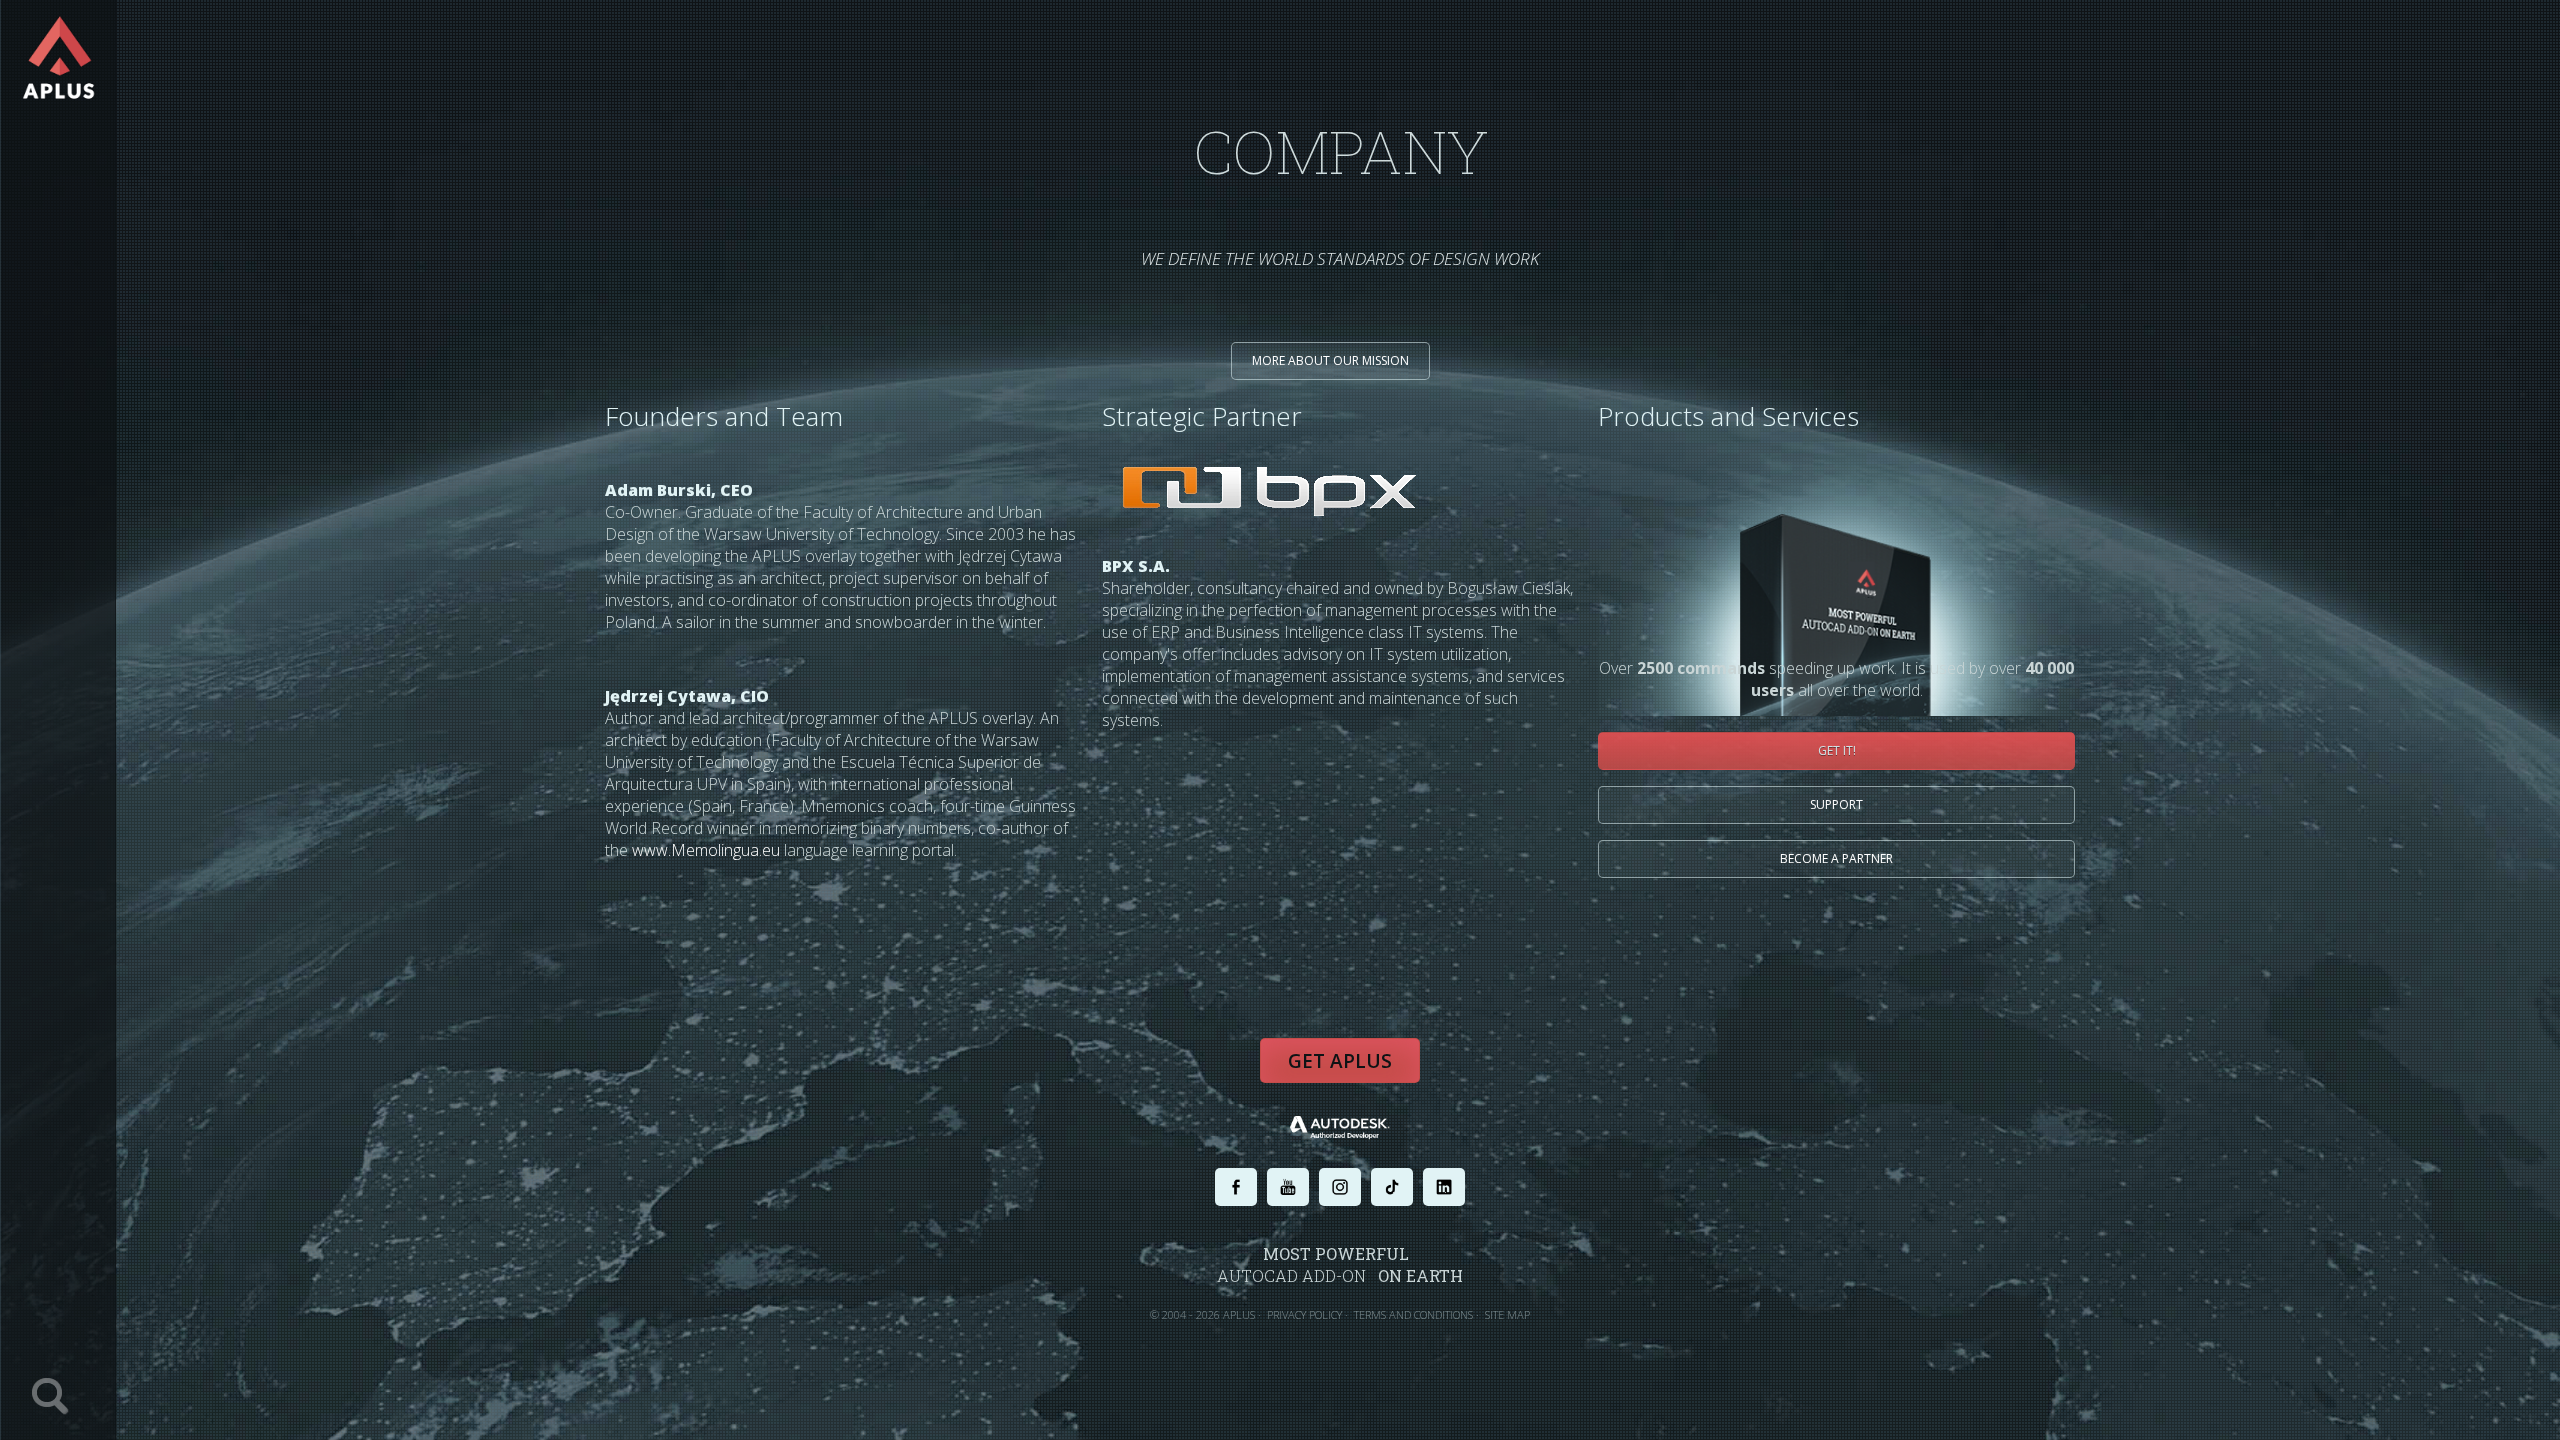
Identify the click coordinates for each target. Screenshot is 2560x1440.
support (1836, 804)
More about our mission (1330, 360)
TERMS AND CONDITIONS (1413, 1314)
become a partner (1836, 858)
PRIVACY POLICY (1304, 1314)
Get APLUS (1340, 1061)
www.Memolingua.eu (706, 850)
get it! (1837, 750)
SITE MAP (1507, 1314)
